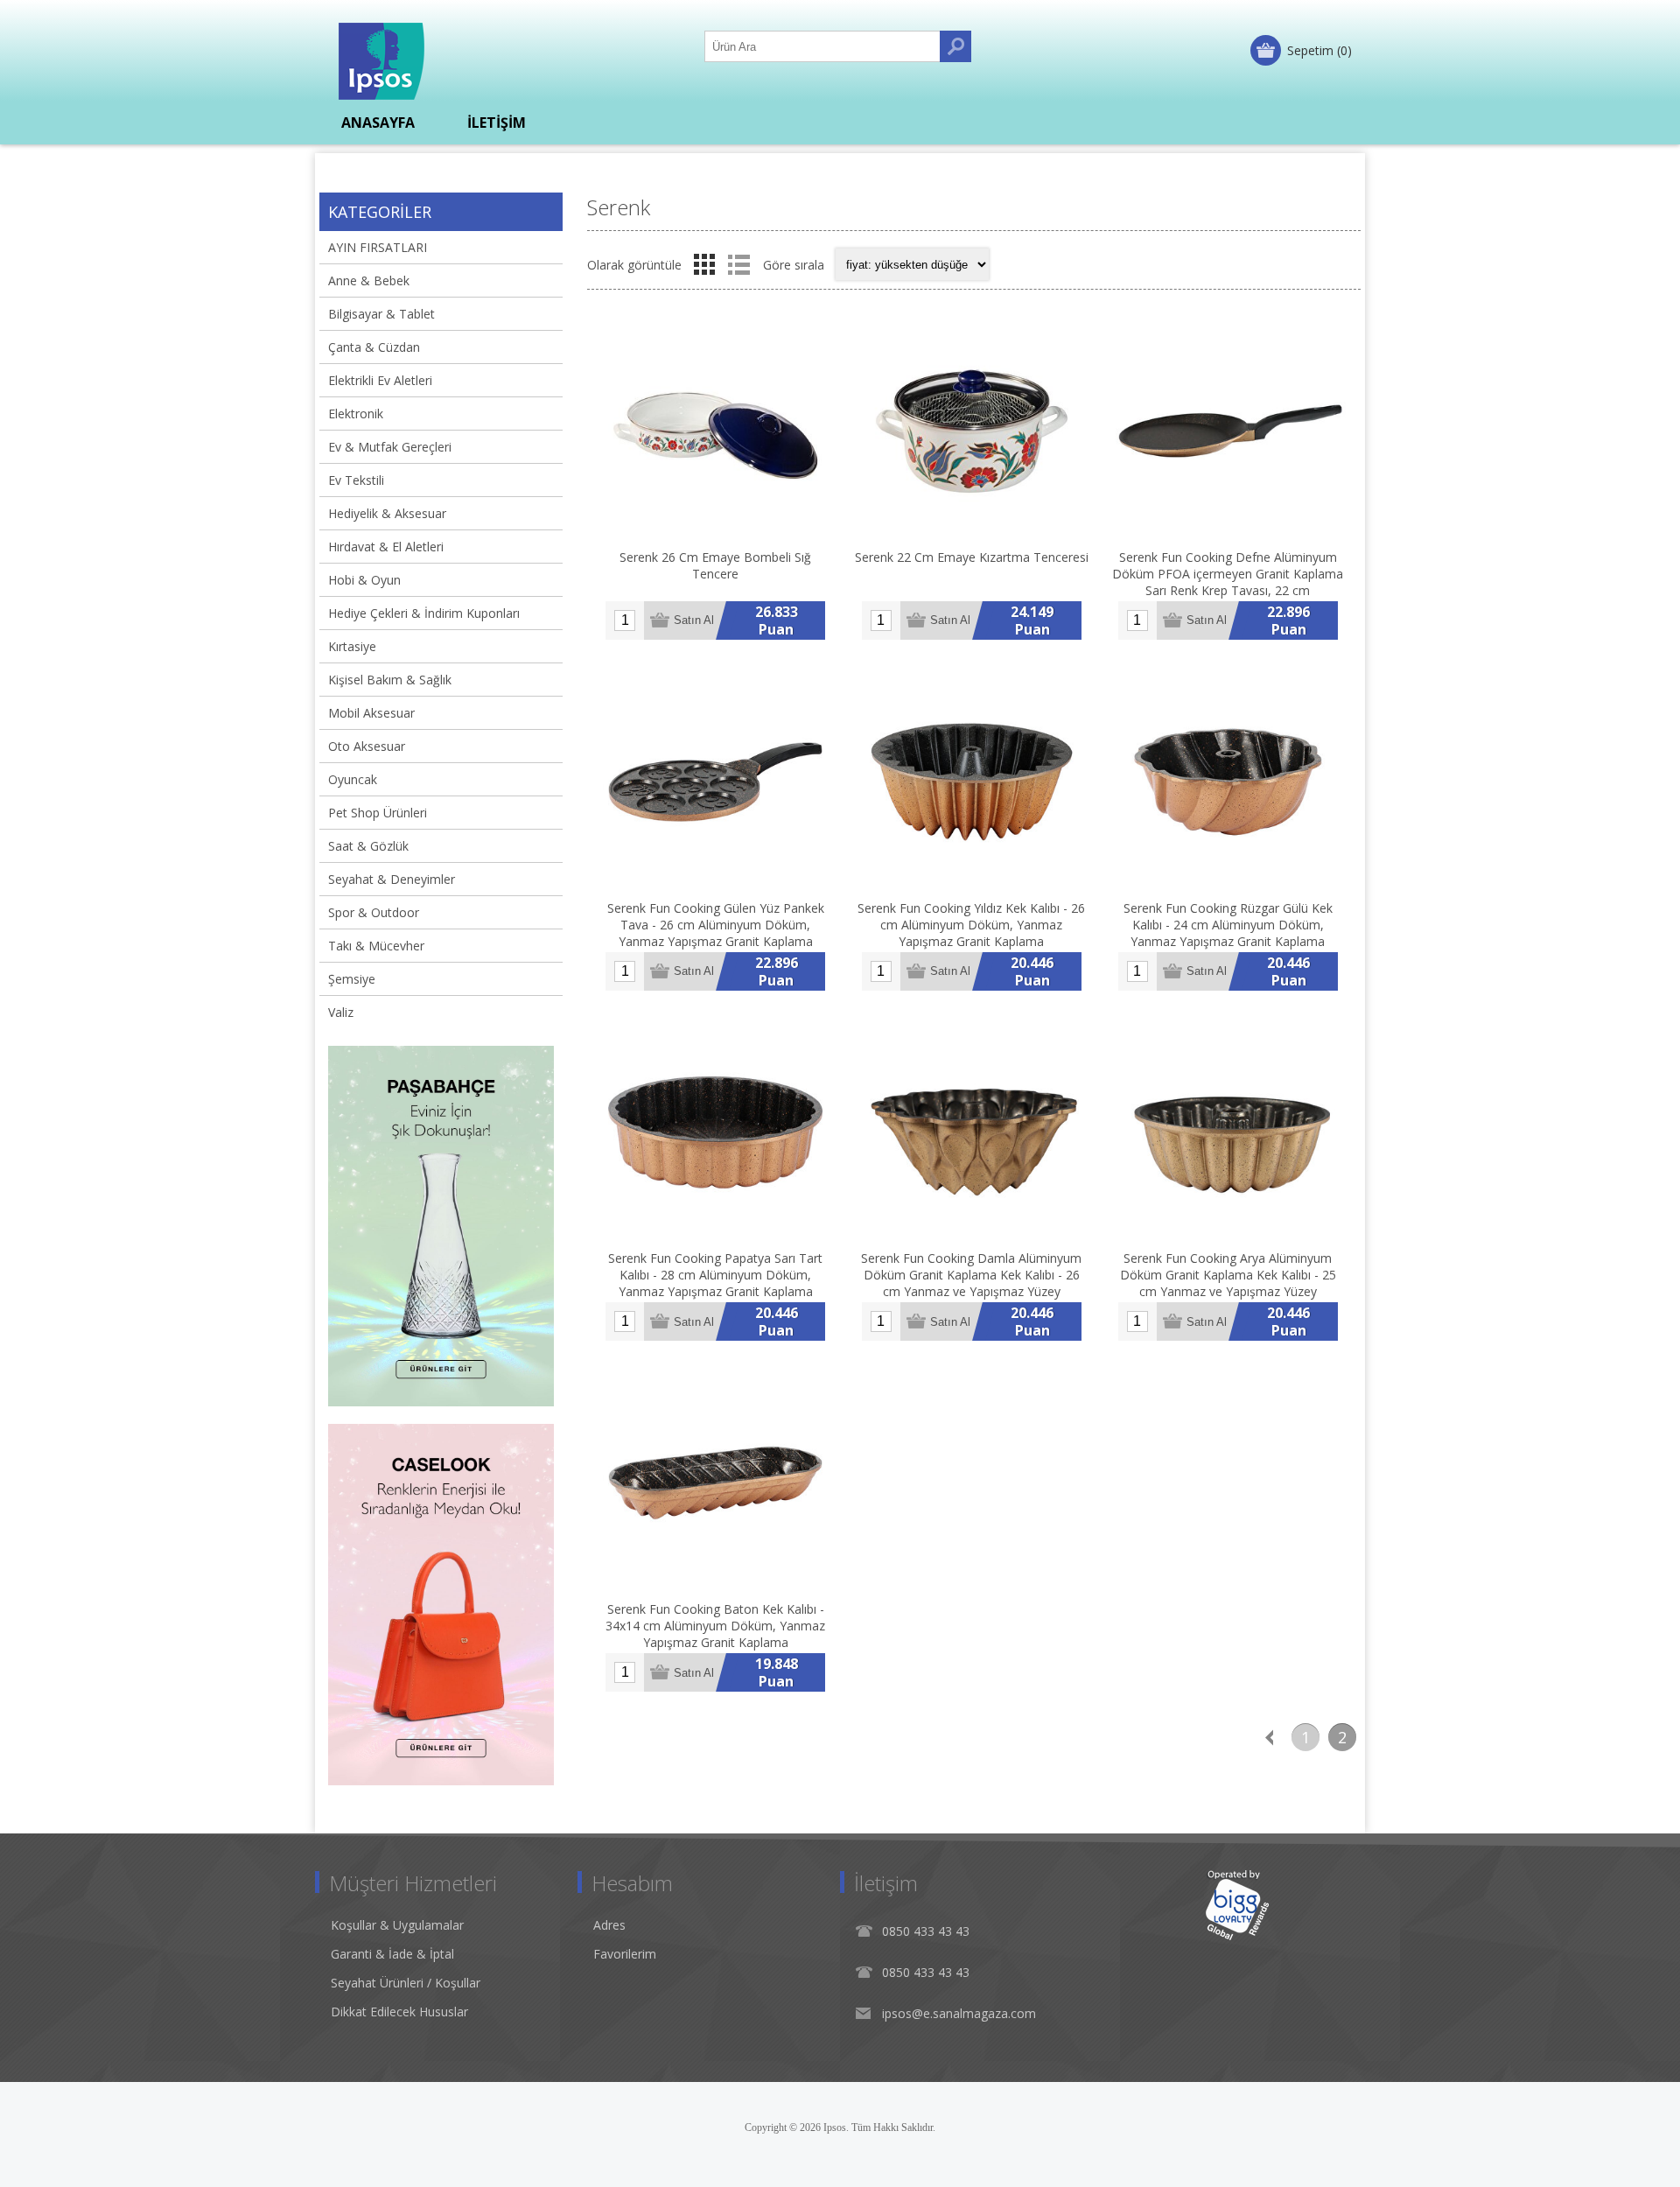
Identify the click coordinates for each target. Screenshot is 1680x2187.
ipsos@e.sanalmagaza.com (959, 2013)
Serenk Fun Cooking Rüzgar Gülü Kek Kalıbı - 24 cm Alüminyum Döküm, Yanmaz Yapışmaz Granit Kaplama (1228, 925)
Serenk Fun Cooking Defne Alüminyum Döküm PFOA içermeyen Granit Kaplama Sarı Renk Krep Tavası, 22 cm (1228, 574)
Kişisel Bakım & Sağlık (390, 680)
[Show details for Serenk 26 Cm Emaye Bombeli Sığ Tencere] (715, 431)
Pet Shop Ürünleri (378, 813)
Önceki (1269, 1737)
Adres (609, 1925)
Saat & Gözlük (368, 846)
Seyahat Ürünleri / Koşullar (406, 1983)
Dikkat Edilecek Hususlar (399, 2012)
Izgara (704, 264)
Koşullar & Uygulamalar (397, 1925)
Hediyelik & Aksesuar (387, 513)
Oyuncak (353, 779)
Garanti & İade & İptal (392, 1954)
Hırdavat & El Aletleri (386, 547)
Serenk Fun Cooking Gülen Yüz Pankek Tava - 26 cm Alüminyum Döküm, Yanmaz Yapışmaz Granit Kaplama (716, 925)
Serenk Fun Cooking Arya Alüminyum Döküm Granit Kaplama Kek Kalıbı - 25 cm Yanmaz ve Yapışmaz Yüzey (1228, 1275)
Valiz (341, 1012)
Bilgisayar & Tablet (381, 314)
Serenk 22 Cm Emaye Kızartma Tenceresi (972, 557)
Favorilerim (625, 1954)
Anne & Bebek (369, 280)
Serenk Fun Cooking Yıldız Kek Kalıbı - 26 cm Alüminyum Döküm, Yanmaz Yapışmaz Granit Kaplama (971, 925)
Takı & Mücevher (376, 946)
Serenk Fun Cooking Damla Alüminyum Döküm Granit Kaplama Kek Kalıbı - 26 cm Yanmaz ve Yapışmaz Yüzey (971, 1275)
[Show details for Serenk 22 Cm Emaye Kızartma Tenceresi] (972, 431)
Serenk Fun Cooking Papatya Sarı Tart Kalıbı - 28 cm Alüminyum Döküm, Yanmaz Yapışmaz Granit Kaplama (715, 1275)
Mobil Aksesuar (371, 713)
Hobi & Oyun (364, 580)
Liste (738, 264)
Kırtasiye (352, 646)
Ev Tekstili (356, 480)
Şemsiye (352, 979)
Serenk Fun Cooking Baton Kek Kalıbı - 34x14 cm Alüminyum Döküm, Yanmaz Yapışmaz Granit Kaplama (715, 1626)
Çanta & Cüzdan (374, 347)
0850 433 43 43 (926, 1931)
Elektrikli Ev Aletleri (380, 380)
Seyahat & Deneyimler (392, 879)
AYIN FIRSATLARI (378, 247)
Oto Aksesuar (367, 746)
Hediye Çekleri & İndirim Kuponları (424, 613)
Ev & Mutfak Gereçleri (390, 447)
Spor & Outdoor (374, 912)
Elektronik (356, 414)
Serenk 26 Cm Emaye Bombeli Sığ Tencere (715, 565)
